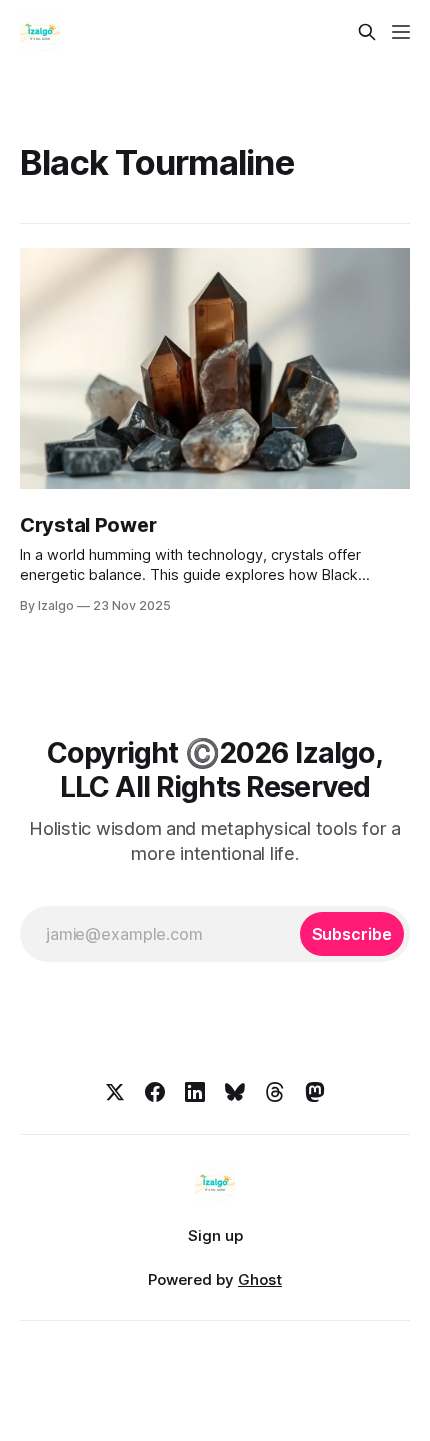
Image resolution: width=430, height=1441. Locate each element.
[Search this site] (367, 32)
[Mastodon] (315, 1092)
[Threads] (275, 1092)
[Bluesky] (235, 1092)
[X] (115, 1092)
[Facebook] (155, 1092)
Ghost (260, 1279)
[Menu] (401, 32)
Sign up (215, 1235)
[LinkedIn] (195, 1092)
